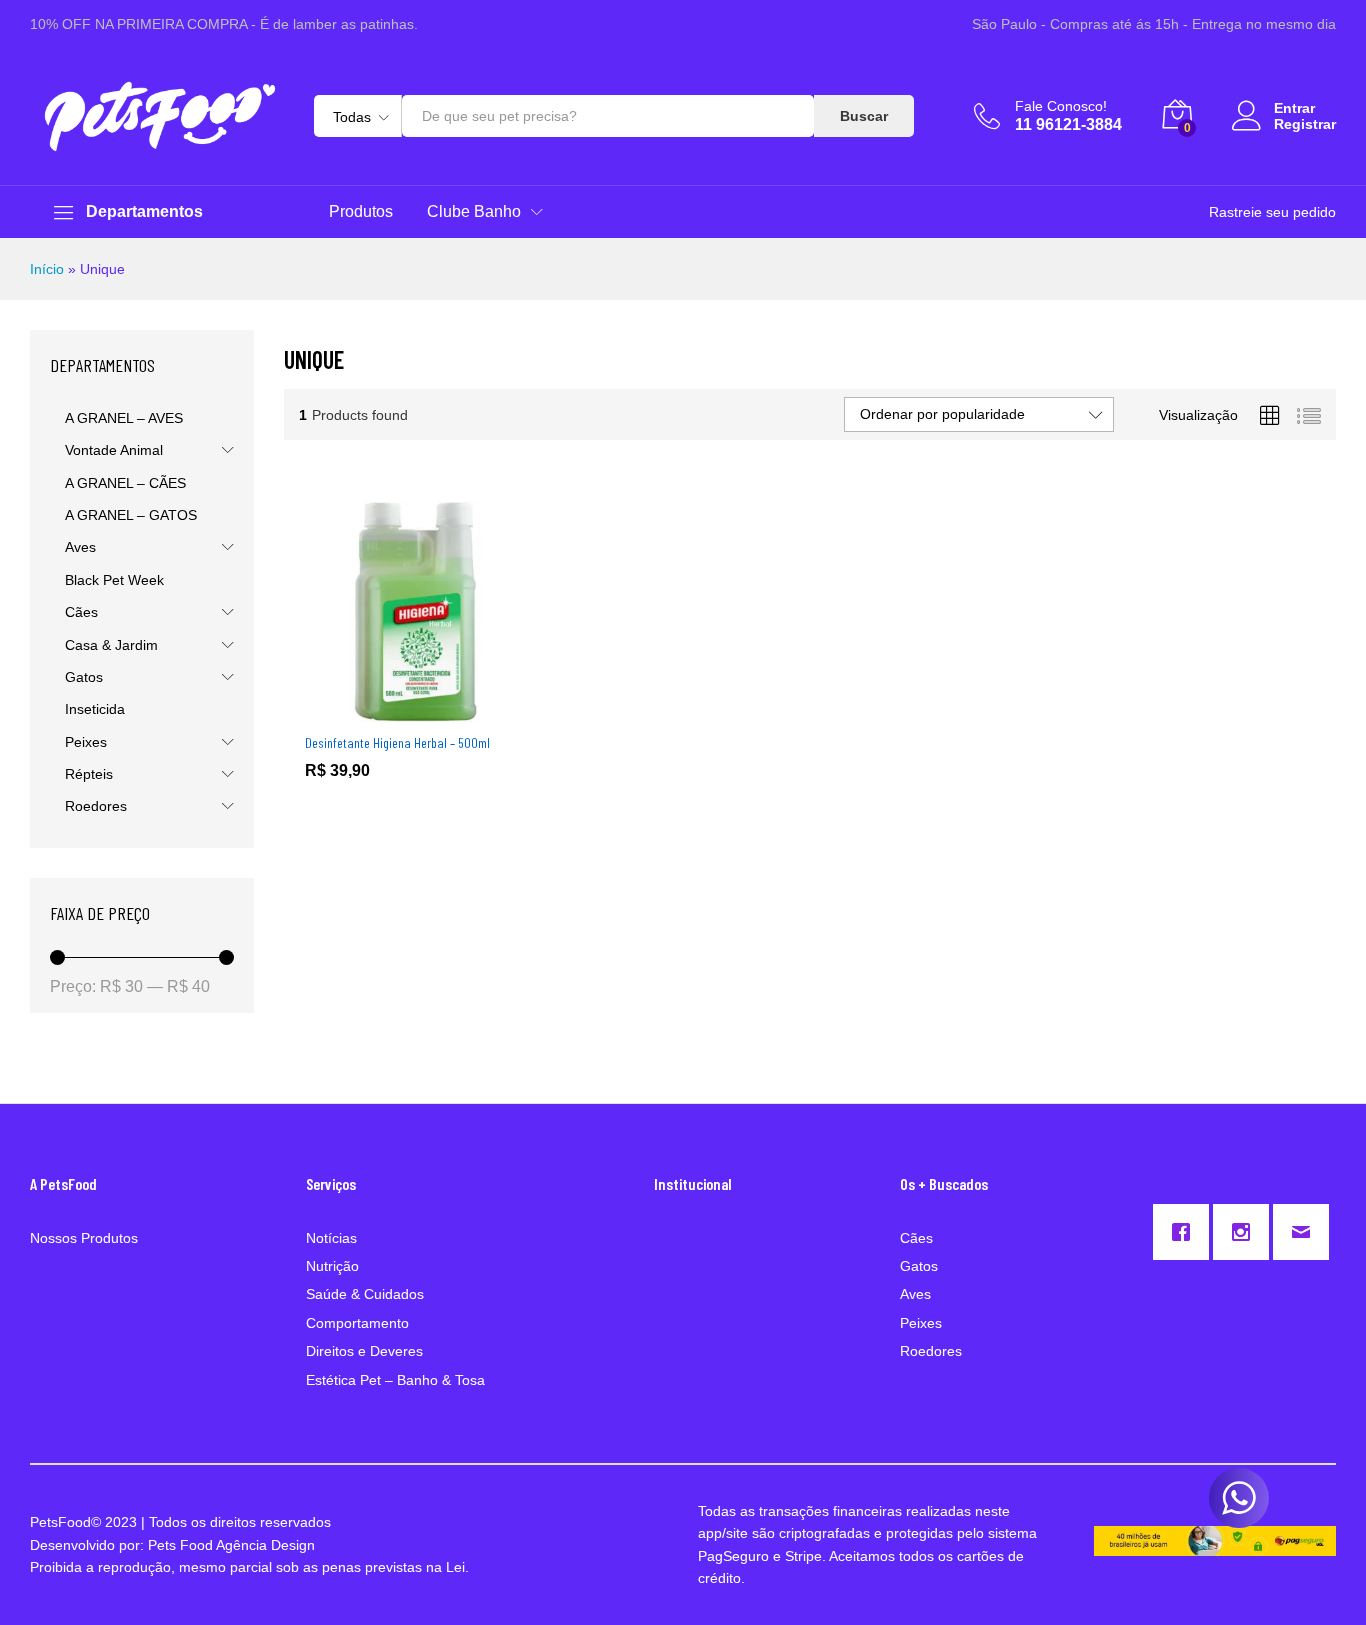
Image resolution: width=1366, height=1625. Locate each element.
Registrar (1305, 124)
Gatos (84, 677)
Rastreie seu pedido (1272, 212)
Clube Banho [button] (474, 212)
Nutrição (332, 1266)
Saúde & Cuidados (365, 1294)
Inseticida (95, 709)
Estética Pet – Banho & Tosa (395, 1380)
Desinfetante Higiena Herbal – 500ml (397, 742)
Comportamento (357, 1323)
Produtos (361, 212)
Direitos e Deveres (364, 1351)
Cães (81, 612)
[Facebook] (1186, 1232)
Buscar (864, 116)
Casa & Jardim (111, 645)
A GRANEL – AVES (124, 418)
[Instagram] (1246, 1232)
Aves (80, 547)
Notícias (331, 1238)
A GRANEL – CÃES (125, 483)
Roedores (96, 806)
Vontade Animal (114, 450)
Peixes (86, 742)
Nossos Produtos (84, 1238)
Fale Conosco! (1061, 106)
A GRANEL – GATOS (131, 515)
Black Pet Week (114, 580)
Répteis (89, 774)
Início (47, 269)
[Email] (1306, 1232)
